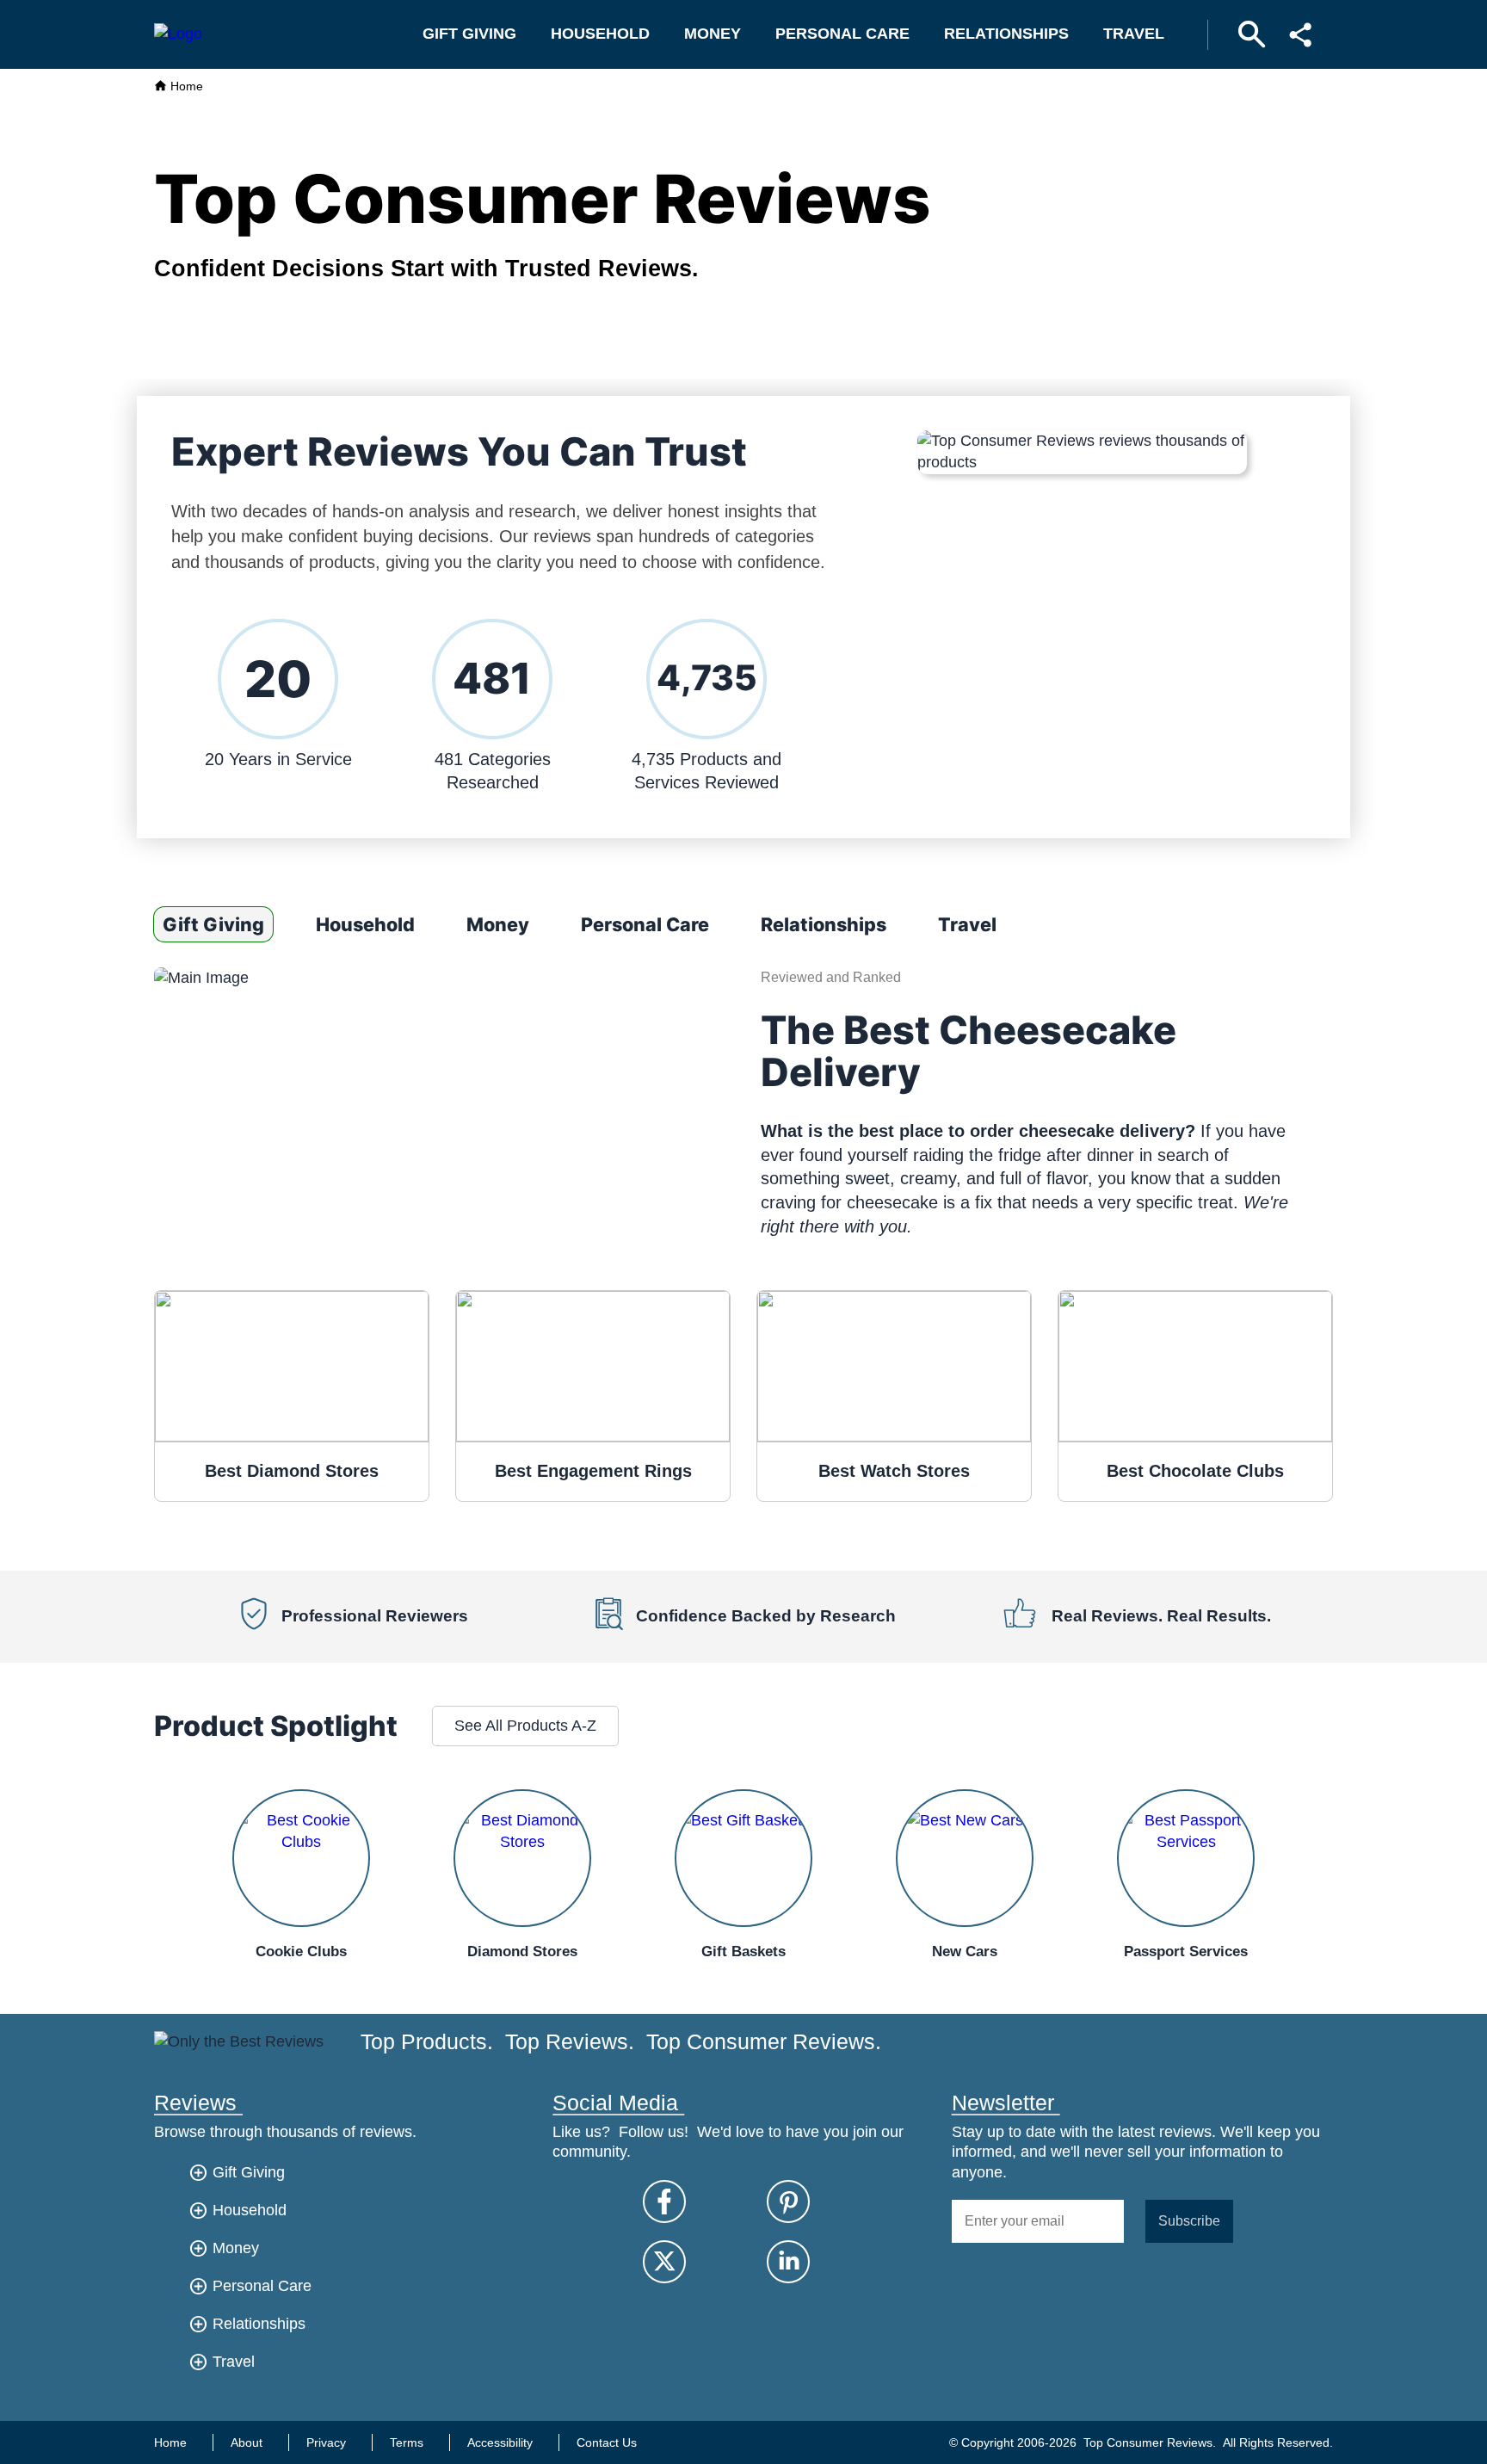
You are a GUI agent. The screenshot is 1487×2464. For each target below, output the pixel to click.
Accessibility (500, 2442)
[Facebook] (664, 2202)
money (713, 34)
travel (1134, 34)
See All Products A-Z (525, 1726)
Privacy (326, 2442)
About (247, 2442)
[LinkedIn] (788, 2262)
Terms (407, 2442)
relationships (1006, 34)
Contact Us (607, 2442)
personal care (842, 34)
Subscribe (1189, 2220)
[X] (664, 2262)
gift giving (469, 34)
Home (185, 86)
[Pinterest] (788, 2202)
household (600, 34)
